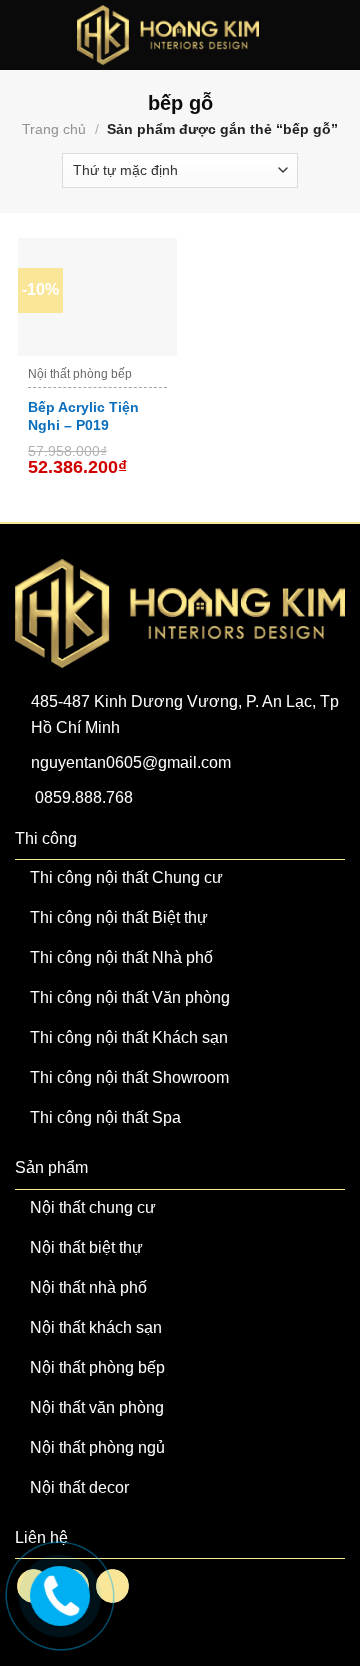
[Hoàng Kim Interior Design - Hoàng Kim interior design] (168, 35)
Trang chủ (54, 129)
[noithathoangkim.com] (57, 1593)
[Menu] (28, 35)
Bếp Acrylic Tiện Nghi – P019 (83, 416)
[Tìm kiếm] (302, 35)
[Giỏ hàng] (335, 35)
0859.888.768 (84, 797)
